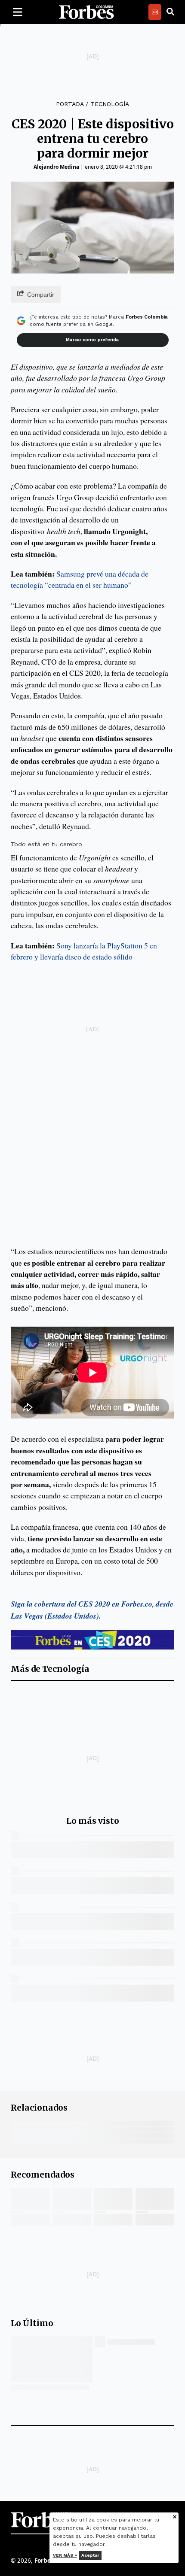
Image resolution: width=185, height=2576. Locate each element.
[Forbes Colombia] (86, 12)
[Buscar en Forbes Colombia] (170, 12)
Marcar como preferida (92, 340)
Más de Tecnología (50, 1669)
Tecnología (110, 104)
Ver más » (65, 2555)
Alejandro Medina (56, 167)
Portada (70, 104)
